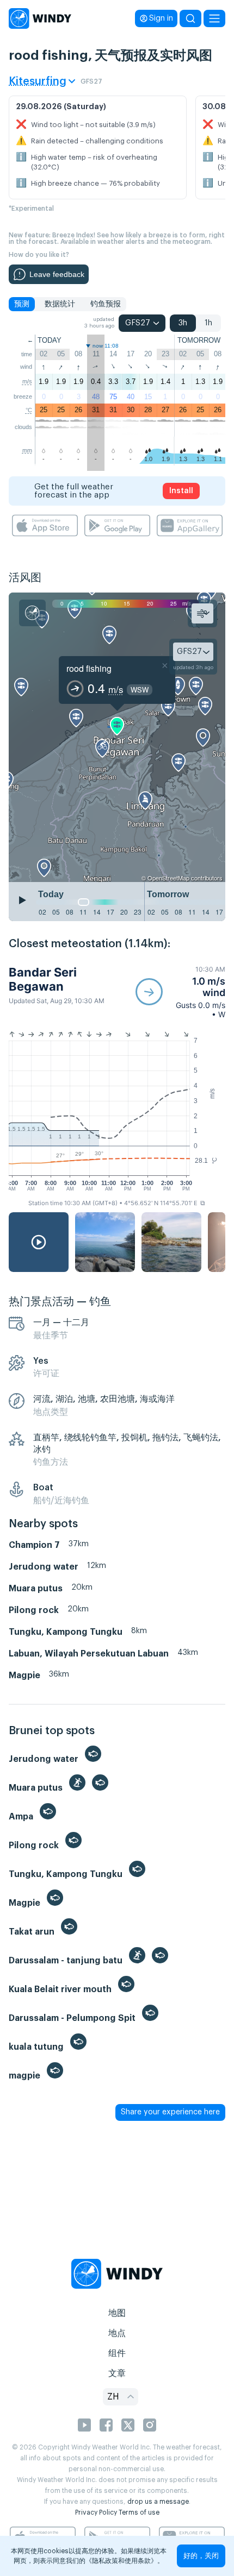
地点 (117, 2333)
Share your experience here (170, 2112)
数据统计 (60, 304)
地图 (117, 2313)
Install (181, 491)
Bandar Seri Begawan (43, 979)
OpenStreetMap (168, 878)
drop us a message (158, 2502)
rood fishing (89, 668)
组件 (117, 2353)
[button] (180, 992)
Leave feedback (57, 274)
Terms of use (139, 2512)
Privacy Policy (96, 2512)
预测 (22, 304)
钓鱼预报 (106, 304)
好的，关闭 (201, 2556)
